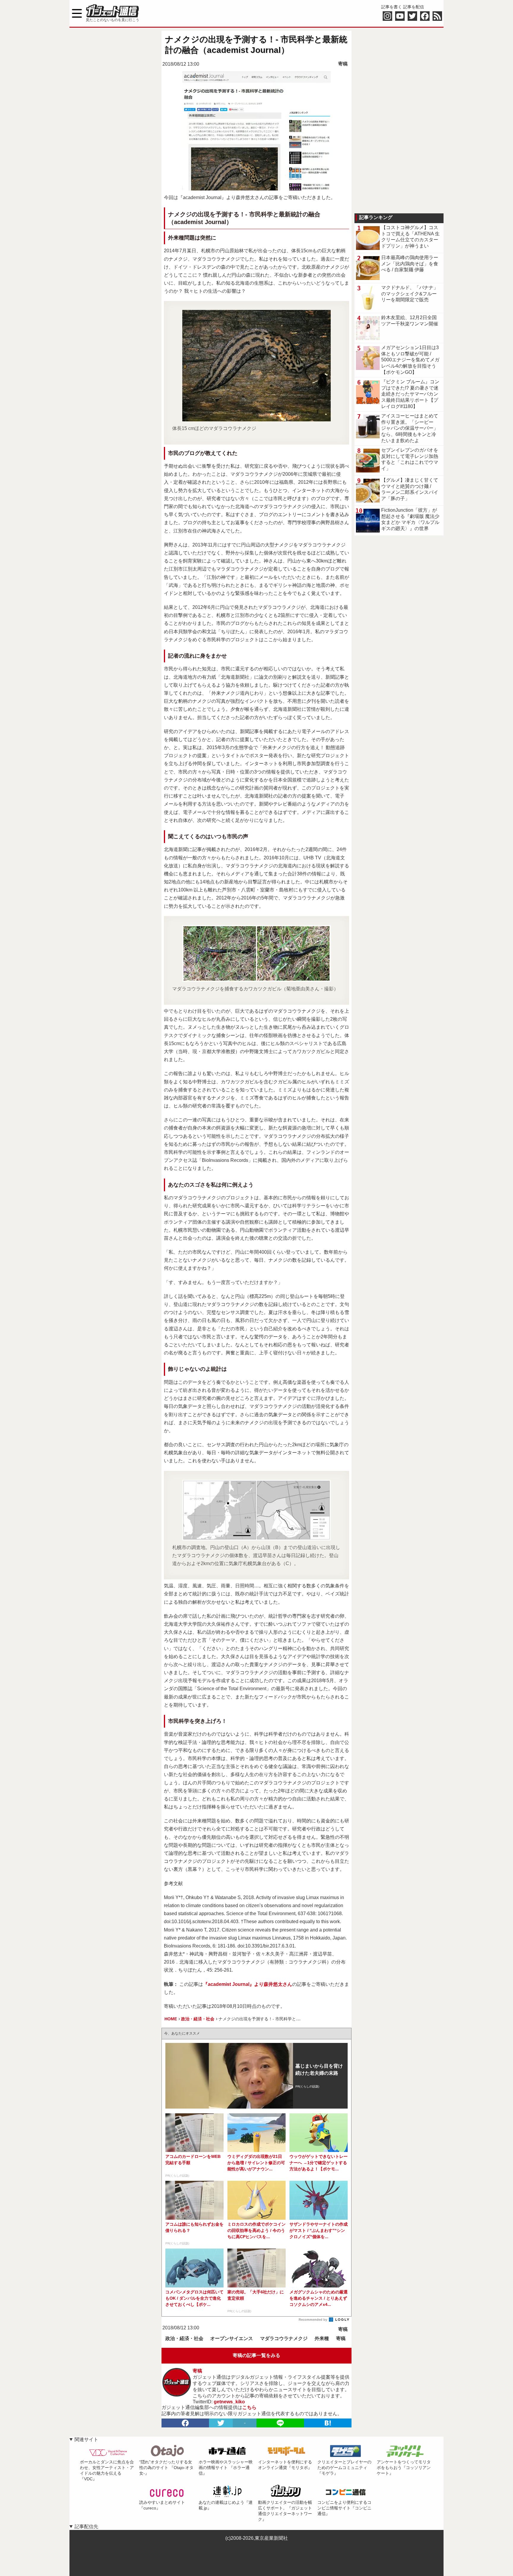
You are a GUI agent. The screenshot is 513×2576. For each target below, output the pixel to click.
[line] (280, 2423)
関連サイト (86, 2439)
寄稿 (343, 64)
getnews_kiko (229, 2402)
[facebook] (185, 2423)
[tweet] (221, 2423)
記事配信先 (86, 2527)
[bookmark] (328, 2423)
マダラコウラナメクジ (284, 2338)
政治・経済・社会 (184, 2338)
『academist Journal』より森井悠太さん (248, 1984)
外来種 (322, 2338)
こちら (249, 2407)
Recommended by (313, 2320)
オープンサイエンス (232, 2338)
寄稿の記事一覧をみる (256, 2355)
